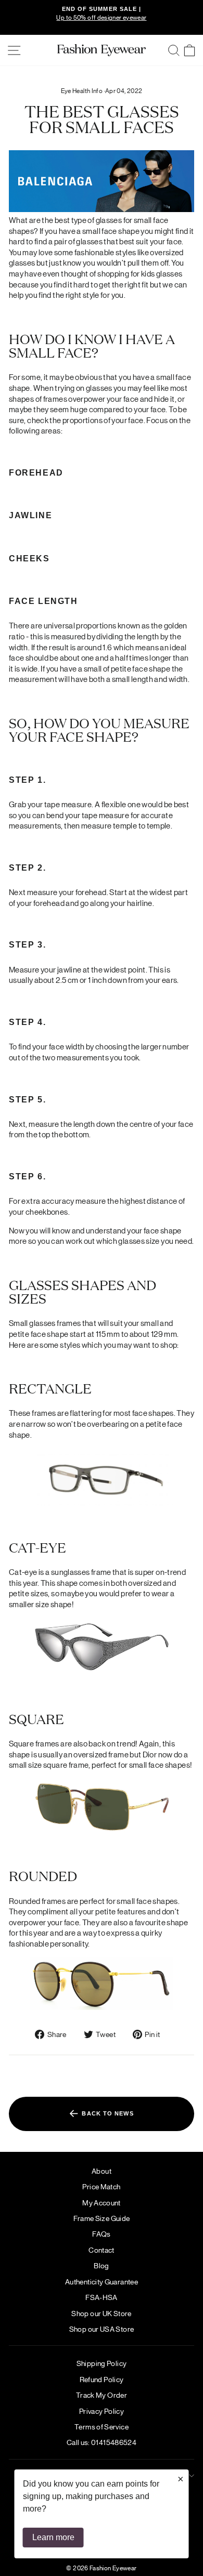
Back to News (106, 2113)
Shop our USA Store (102, 2329)
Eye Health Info (82, 90)
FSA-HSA (102, 2297)
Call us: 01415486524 (102, 2442)
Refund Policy (102, 2379)
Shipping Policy (102, 2363)
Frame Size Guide (102, 2218)
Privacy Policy (102, 2411)
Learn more (53, 2537)
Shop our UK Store (101, 2313)
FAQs (101, 2233)
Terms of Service (102, 2426)
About (102, 2171)
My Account (102, 2202)
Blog (101, 2265)
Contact (102, 2250)
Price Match (101, 2186)
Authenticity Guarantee (102, 2281)
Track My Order (102, 2395)
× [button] (181, 2479)
